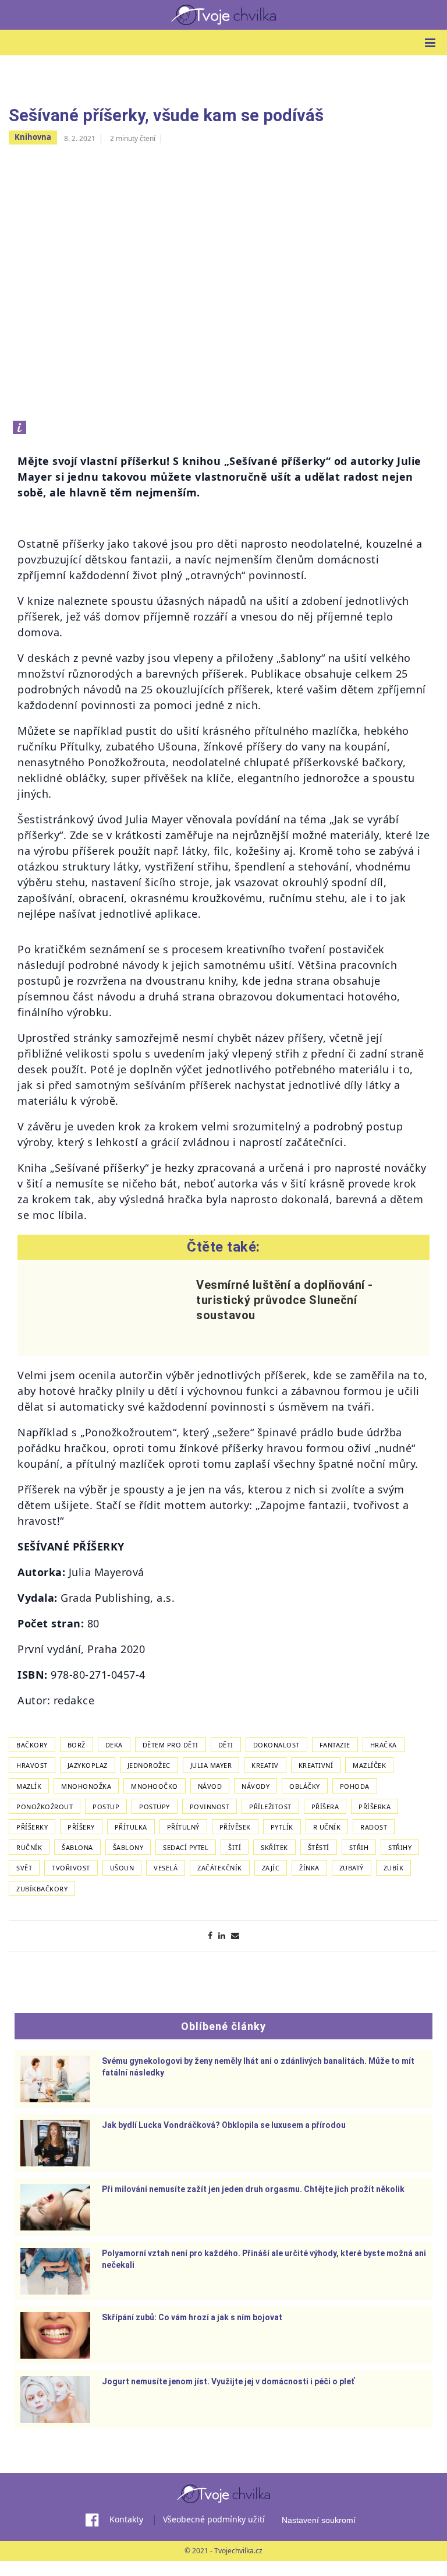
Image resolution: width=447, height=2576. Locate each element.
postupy (155, 1807)
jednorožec (149, 1765)
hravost (32, 1765)
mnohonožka (86, 1786)
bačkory (32, 1745)
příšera (325, 1807)
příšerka (375, 1807)
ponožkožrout (45, 1807)
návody (256, 1786)
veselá (166, 1868)
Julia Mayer (211, 1765)
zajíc (271, 1868)
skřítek (274, 1847)
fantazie (335, 1745)
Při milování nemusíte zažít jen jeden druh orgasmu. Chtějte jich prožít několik (253, 2189)
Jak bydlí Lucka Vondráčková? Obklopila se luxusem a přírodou (224, 2125)
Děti (226, 1745)
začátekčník (220, 1868)
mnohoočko (155, 1786)
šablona (77, 1847)
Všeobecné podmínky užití (214, 2519)
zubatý (352, 1868)
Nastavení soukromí (319, 2520)
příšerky (32, 1827)
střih (359, 1847)
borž (77, 1745)
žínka (309, 1868)
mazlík (29, 1786)
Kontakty (126, 2519)
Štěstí (319, 1847)
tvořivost (71, 1868)
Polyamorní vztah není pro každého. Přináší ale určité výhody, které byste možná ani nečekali (264, 2259)
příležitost (270, 1807)
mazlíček (369, 1765)
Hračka (384, 1745)
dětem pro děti (171, 1745)
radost (374, 1827)
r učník (327, 1827)
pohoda (355, 1786)
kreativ (265, 1765)
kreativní (316, 1765)
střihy (400, 1847)
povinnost (210, 1807)
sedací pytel (186, 1847)
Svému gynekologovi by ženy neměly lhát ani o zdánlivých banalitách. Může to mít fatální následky (258, 2067)
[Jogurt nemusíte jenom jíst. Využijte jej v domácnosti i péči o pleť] (55, 2399)
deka (114, 1745)
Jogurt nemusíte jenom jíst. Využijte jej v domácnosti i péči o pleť (228, 2381)
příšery (81, 1827)
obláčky (305, 1786)
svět (24, 1868)
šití (235, 1847)
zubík (394, 1868)
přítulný (183, 1827)
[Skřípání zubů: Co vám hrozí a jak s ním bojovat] (55, 2335)
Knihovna (33, 137)
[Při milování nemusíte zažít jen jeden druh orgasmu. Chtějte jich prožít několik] (55, 2207)
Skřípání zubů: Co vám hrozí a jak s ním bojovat (192, 2317)
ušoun (122, 1868)
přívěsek (235, 1827)
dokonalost (276, 1745)
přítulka (131, 1827)
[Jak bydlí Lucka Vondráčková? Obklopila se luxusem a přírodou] (55, 2143)
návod (210, 1786)
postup (106, 1807)
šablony (128, 1847)
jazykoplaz (88, 1765)
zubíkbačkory (42, 1889)
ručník (29, 1847)
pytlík (282, 1827)
